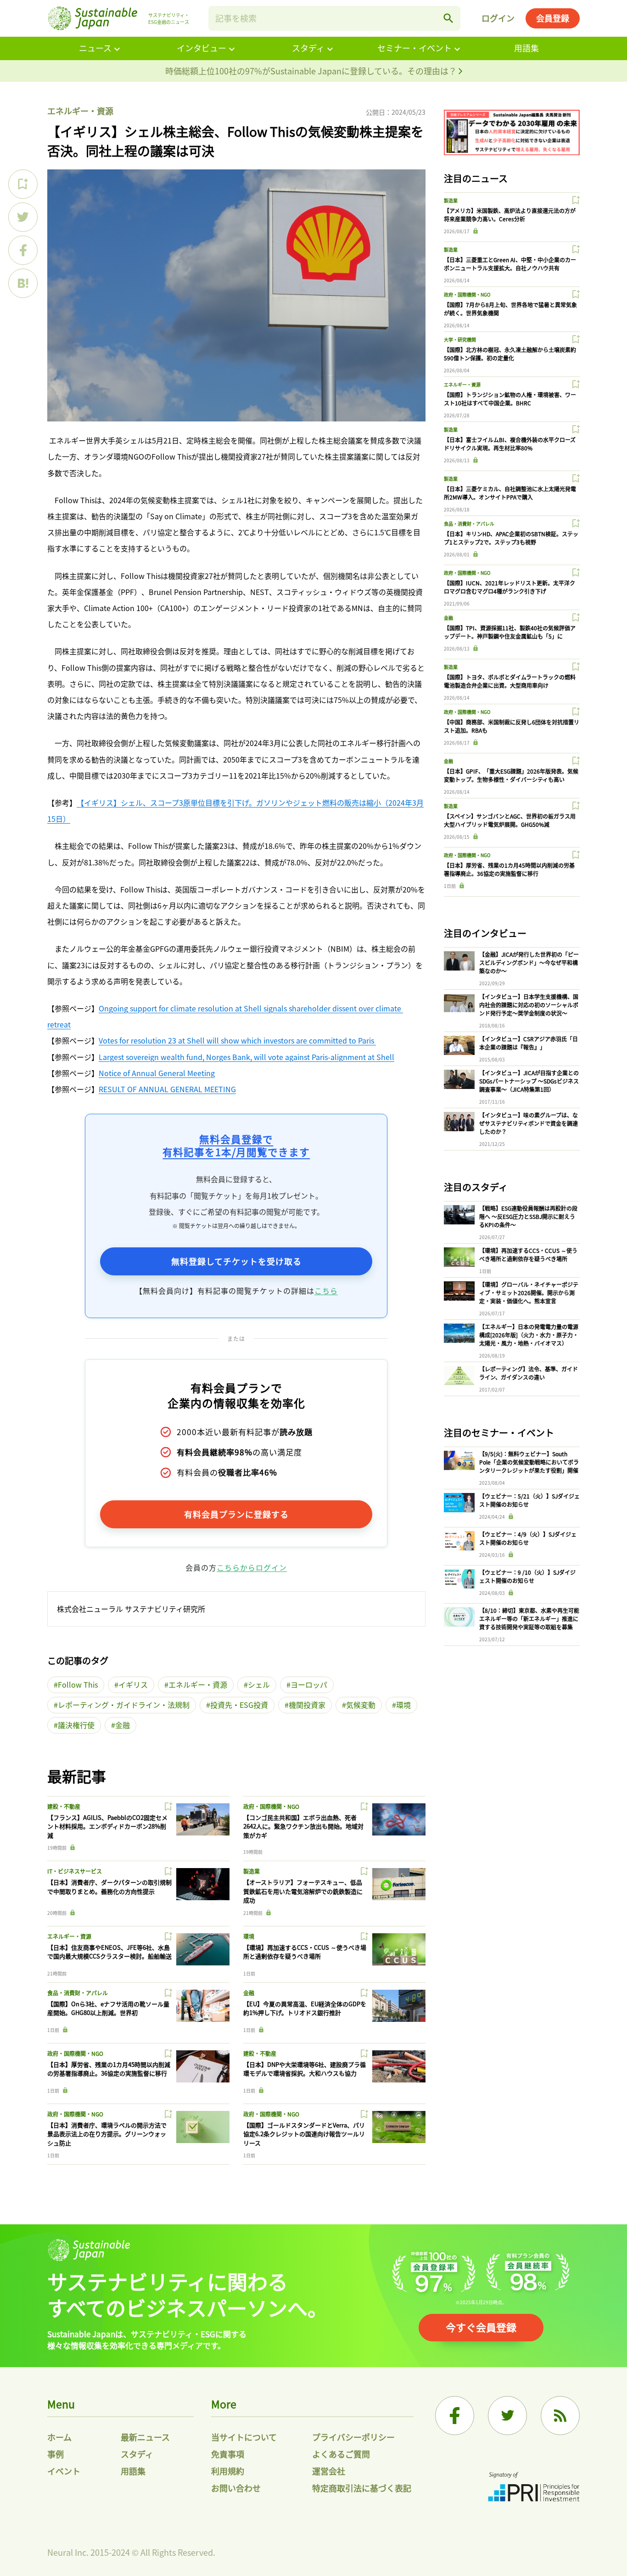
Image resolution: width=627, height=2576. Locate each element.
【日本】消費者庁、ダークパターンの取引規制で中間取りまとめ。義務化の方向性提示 (109, 1887)
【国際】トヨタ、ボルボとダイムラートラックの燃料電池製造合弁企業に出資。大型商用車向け (510, 681)
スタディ (308, 48)
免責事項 (228, 2454)
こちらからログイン (252, 1567)
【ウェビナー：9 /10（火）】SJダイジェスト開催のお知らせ (527, 1576)
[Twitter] (507, 2416)
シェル (259, 1684)
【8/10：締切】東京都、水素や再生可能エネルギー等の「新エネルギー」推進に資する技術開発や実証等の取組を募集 (529, 1619)
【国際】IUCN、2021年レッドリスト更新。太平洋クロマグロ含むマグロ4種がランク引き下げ (509, 587)
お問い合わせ (236, 2488)
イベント (64, 2471)
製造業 (252, 1871)
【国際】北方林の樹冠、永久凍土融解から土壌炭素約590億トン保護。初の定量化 (510, 354)
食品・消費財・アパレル (78, 1993)
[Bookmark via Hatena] (23, 283)
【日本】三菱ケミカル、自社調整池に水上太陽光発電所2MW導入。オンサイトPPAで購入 (510, 493)
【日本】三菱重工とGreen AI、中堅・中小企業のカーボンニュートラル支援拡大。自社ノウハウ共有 (510, 264)
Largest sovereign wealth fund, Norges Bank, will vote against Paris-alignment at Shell (246, 1057)
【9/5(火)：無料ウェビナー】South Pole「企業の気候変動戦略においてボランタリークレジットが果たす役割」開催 (529, 1462)
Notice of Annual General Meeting (157, 1073)
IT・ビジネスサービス (75, 1871)
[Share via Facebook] (23, 250)
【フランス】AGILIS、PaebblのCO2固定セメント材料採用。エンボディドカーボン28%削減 (107, 1826)
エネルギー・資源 (80, 111)
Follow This (78, 1684)
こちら (326, 1291)
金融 (123, 1725)
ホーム (59, 2437)
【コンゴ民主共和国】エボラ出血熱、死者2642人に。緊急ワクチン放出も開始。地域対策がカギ (303, 1826)
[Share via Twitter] (23, 217)
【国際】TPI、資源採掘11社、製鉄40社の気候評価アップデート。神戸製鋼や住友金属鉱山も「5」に (510, 632)
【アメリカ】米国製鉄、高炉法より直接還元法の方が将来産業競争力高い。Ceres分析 (510, 215)
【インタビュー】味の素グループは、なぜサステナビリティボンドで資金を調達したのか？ (529, 1123)
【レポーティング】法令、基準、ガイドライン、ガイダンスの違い (529, 1373)
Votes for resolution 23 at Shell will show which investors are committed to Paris (237, 1040)
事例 (56, 2454)
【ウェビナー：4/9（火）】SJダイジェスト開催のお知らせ (528, 1538)
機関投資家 (307, 1705)
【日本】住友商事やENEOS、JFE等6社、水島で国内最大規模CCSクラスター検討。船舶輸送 (109, 1952)
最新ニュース (145, 2437)
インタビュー (202, 48)
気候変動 (361, 1705)
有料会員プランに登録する (236, 1514)
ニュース (95, 48)
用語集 (526, 48)
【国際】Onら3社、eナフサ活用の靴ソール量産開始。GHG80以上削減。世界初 (108, 2008)
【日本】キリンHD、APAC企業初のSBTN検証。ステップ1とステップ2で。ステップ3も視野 (511, 538)
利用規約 (228, 2471)
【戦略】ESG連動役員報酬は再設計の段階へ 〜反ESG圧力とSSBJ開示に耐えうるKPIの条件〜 (528, 1216)
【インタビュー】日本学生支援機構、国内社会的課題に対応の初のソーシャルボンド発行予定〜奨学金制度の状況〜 (529, 1005)
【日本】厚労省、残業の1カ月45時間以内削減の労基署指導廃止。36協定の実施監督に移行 (109, 2069)
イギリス (133, 1684)
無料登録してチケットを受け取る (236, 1261)
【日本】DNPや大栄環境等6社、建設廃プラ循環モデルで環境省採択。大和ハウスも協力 (305, 2069)
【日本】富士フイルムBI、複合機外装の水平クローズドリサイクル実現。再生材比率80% (510, 444)
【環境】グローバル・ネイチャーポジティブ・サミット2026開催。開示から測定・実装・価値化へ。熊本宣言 (529, 1293)
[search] (448, 18)
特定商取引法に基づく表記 (362, 2488)
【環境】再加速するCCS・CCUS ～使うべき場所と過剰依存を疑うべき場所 (305, 1952)
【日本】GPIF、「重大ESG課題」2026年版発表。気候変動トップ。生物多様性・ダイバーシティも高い (511, 775)
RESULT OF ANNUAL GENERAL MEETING (167, 1089)
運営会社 (329, 2471)
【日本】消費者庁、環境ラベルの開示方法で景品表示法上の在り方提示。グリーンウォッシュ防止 (107, 2134)
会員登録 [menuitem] (553, 18)
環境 (403, 1705)
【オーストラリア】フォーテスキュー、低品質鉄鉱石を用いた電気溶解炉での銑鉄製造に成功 (303, 1891)
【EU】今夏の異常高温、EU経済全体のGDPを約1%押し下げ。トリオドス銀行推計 (305, 2008)
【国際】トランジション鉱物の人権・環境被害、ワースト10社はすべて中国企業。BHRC (510, 399)
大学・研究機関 (460, 340)
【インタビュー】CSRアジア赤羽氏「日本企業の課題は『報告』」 (529, 1043)
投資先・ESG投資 (239, 1705)
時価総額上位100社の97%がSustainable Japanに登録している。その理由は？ (312, 71)
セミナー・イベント (414, 48)
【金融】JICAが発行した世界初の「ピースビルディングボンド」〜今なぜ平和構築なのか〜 (529, 962)
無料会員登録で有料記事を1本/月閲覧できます (236, 1145)
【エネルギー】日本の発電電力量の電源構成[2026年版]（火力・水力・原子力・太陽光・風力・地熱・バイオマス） (529, 1335)
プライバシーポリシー (353, 2437)
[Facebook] (455, 2416)
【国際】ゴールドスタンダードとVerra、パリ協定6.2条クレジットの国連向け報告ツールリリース (304, 2134)
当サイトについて (244, 2437)
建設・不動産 (64, 1806)
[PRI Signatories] (534, 2488)
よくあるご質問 (341, 2454)
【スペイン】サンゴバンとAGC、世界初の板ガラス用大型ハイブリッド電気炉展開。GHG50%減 (510, 820)
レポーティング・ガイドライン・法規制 (124, 1705)
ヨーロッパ (309, 1684)
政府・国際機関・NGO (271, 1806)
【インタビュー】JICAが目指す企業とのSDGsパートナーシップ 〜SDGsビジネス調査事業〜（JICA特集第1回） (529, 1081)
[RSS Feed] (560, 2416)
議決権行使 (76, 1725)
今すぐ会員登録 (481, 2327)
